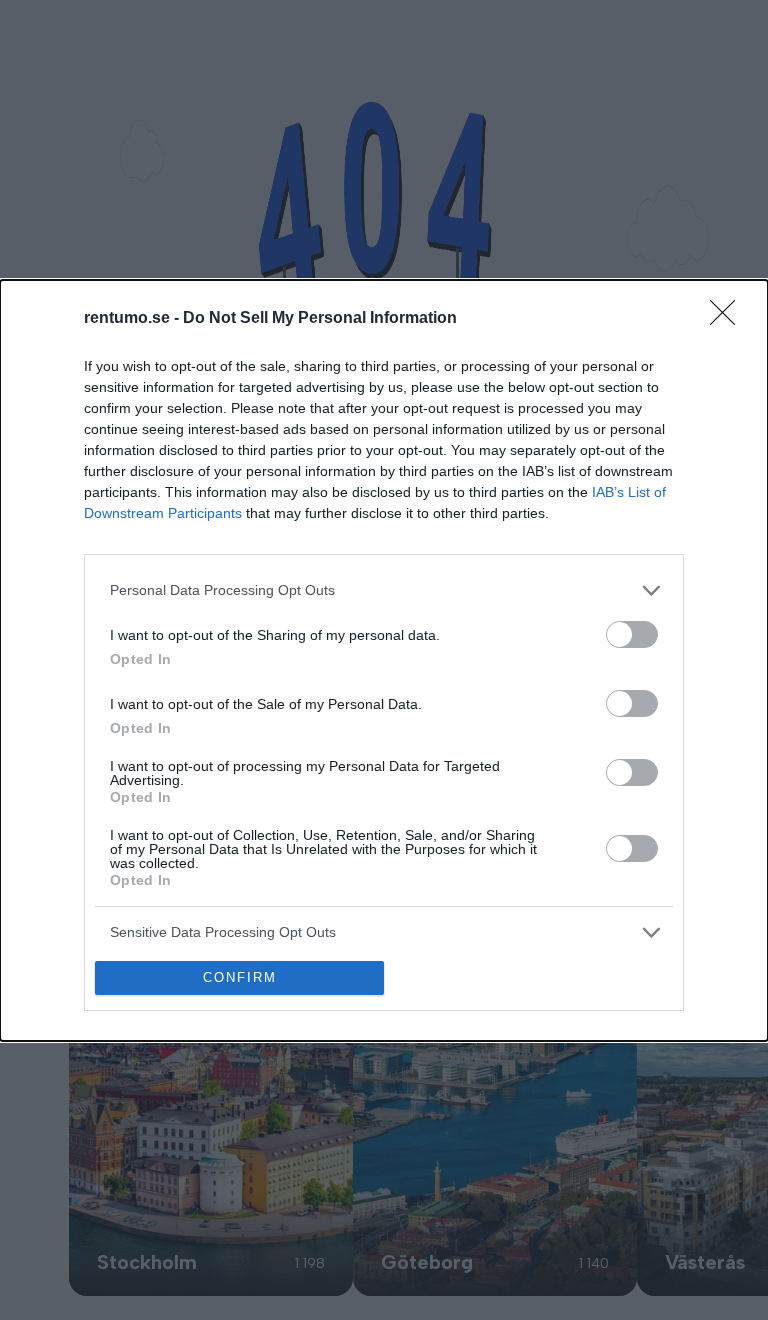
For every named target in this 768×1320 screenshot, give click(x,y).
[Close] (729, 319)
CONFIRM (240, 977)
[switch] (632, 634)
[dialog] (384, 660)
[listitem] (384, 590)
